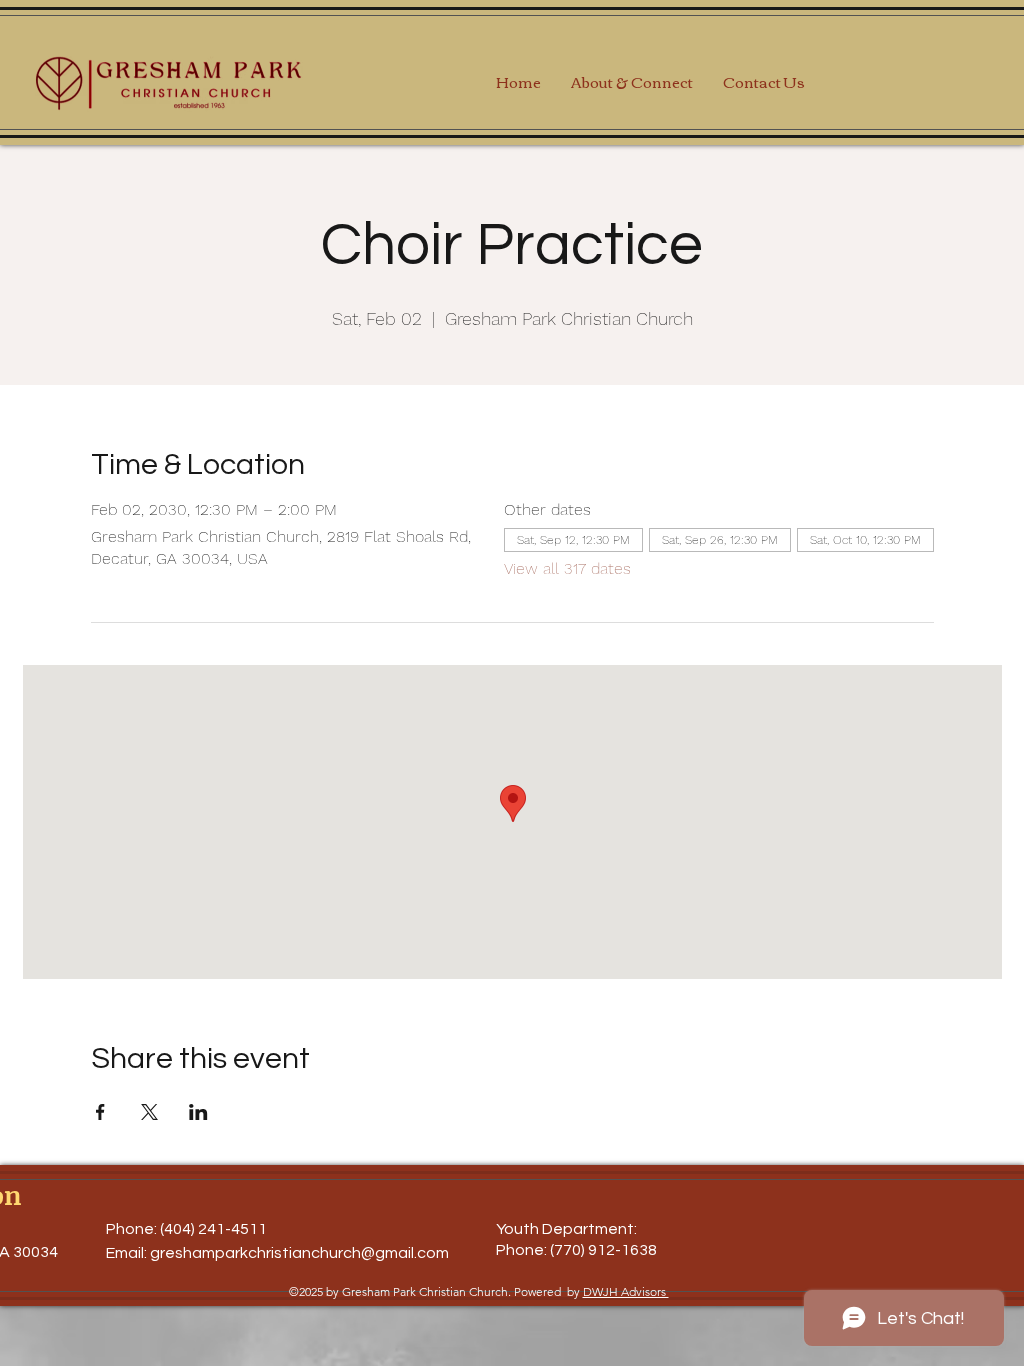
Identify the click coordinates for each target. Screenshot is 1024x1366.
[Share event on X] (149, 1112)
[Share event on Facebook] (100, 1112)
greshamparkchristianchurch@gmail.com (299, 1253)
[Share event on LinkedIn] (198, 1112)
